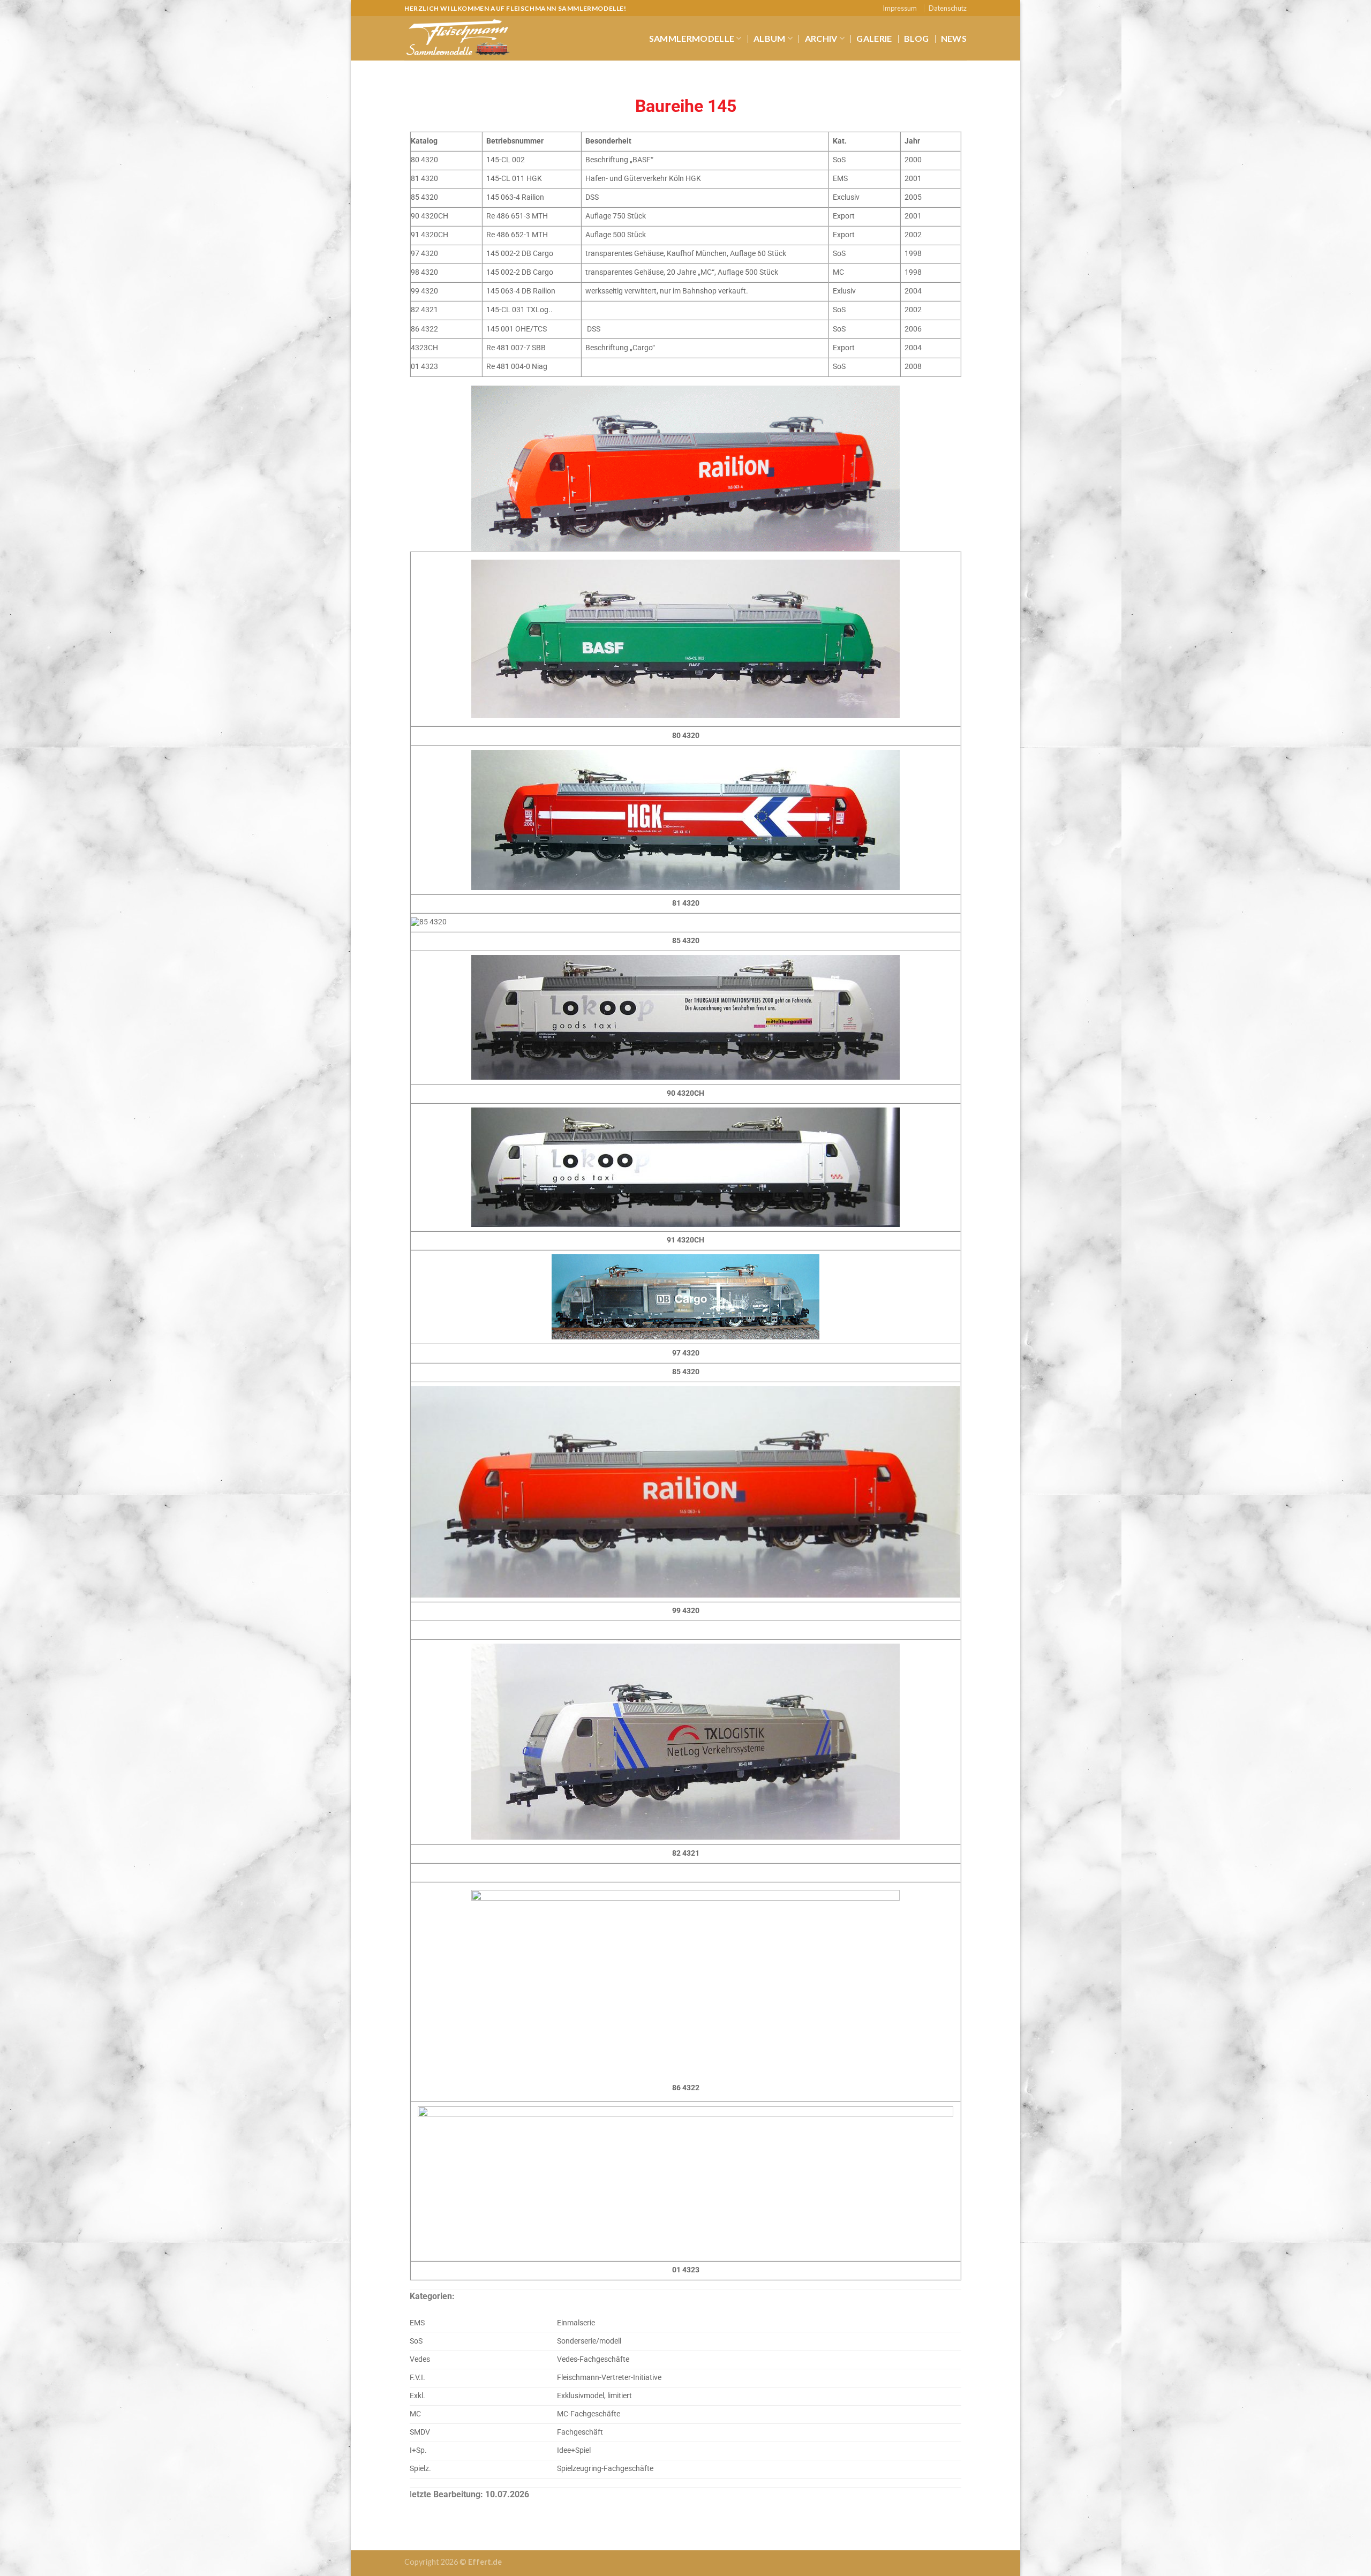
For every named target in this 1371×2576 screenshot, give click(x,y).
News (954, 38)
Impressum (900, 8)
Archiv (821, 38)
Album (770, 38)
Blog (916, 38)
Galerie (874, 38)
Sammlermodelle (692, 38)
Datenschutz (948, 8)
